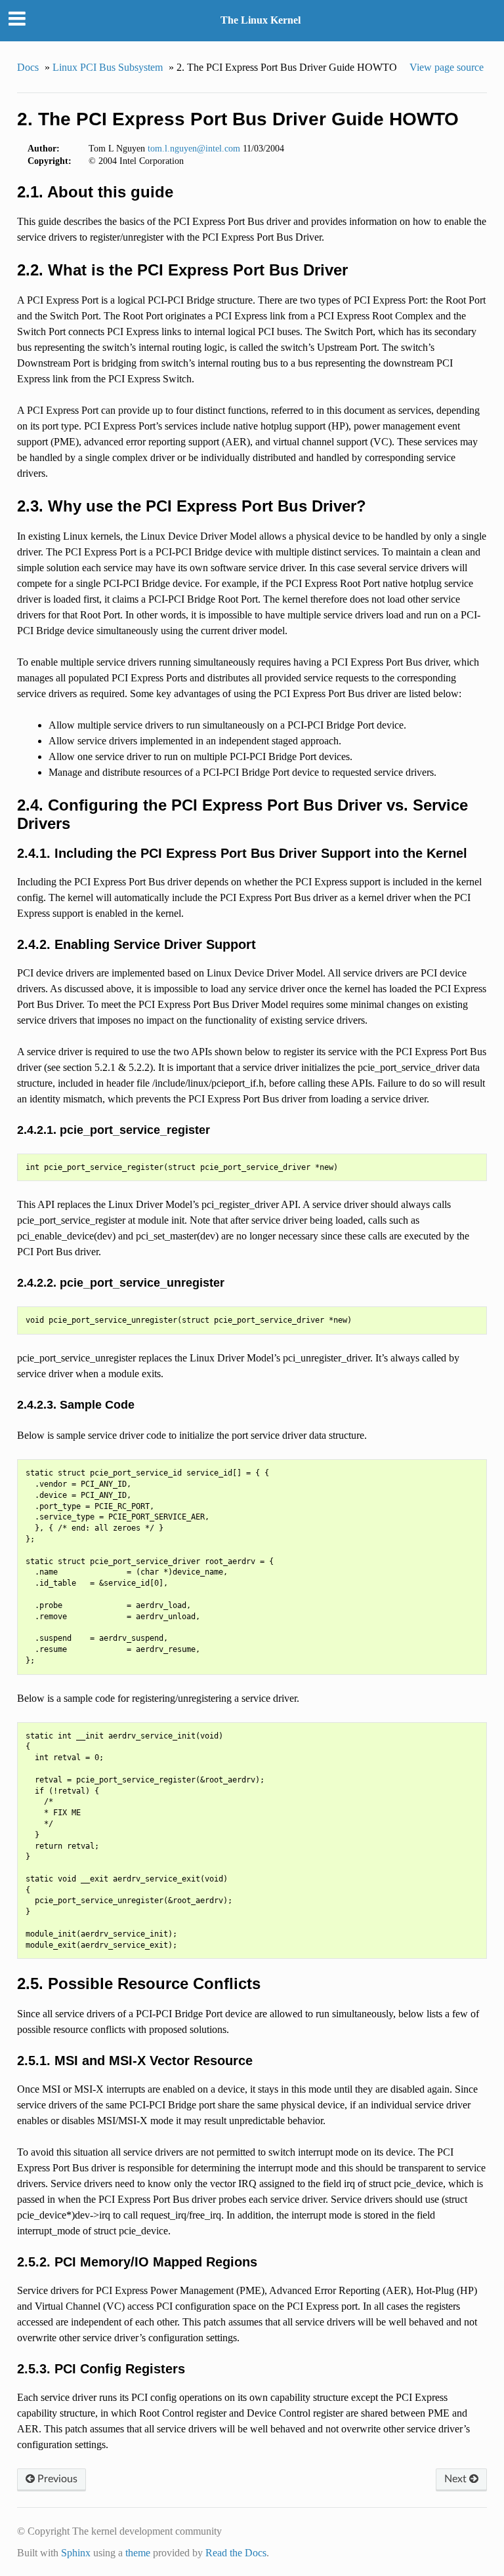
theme (138, 2553)
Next (457, 2479)
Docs (28, 67)
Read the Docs (236, 2553)
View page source (447, 67)
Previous (56, 2479)
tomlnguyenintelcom (194, 148)
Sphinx (76, 2553)
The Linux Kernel (261, 20)
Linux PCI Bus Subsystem (108, 67)
